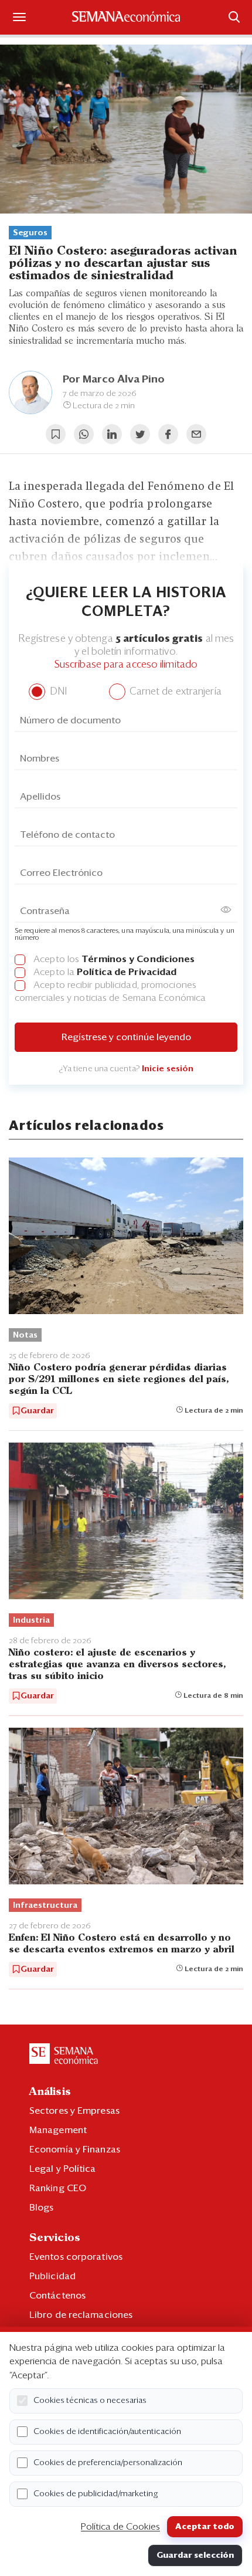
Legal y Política (63, 2169)
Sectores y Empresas (74, 2111)
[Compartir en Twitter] (140, 434)
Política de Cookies (120, 2527)
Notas (25, 1335)
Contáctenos (57, 2296)
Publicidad (52, 2276)
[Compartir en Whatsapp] (84, 434)
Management (58, 2130)
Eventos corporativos (76, 2257)
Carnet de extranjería (174, 692)
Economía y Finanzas (75, 2150)
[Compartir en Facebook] (168, 434)
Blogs (42, 2208)
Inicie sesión (168, 1069)
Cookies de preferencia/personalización (108, 2463)
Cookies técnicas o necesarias (90, 2401)
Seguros (30, 233)
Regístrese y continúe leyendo (126, 1037)
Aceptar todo (205, 2527)
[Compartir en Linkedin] (112, 434)
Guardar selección (195, 2555)
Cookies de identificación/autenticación (107, 2432)
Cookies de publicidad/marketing (96, 2494)
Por (114, 380)
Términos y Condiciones (138, 959)
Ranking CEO (58, 2188)
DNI (57, 692)
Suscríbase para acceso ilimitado (126, 665)
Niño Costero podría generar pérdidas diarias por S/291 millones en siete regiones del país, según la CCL (119, 1380)
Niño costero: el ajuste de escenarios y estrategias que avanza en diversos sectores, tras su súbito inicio (117, 1665)
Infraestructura (45, 1905)
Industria (31, 1620)
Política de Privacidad (127, 972)
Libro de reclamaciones (81, 2315)
